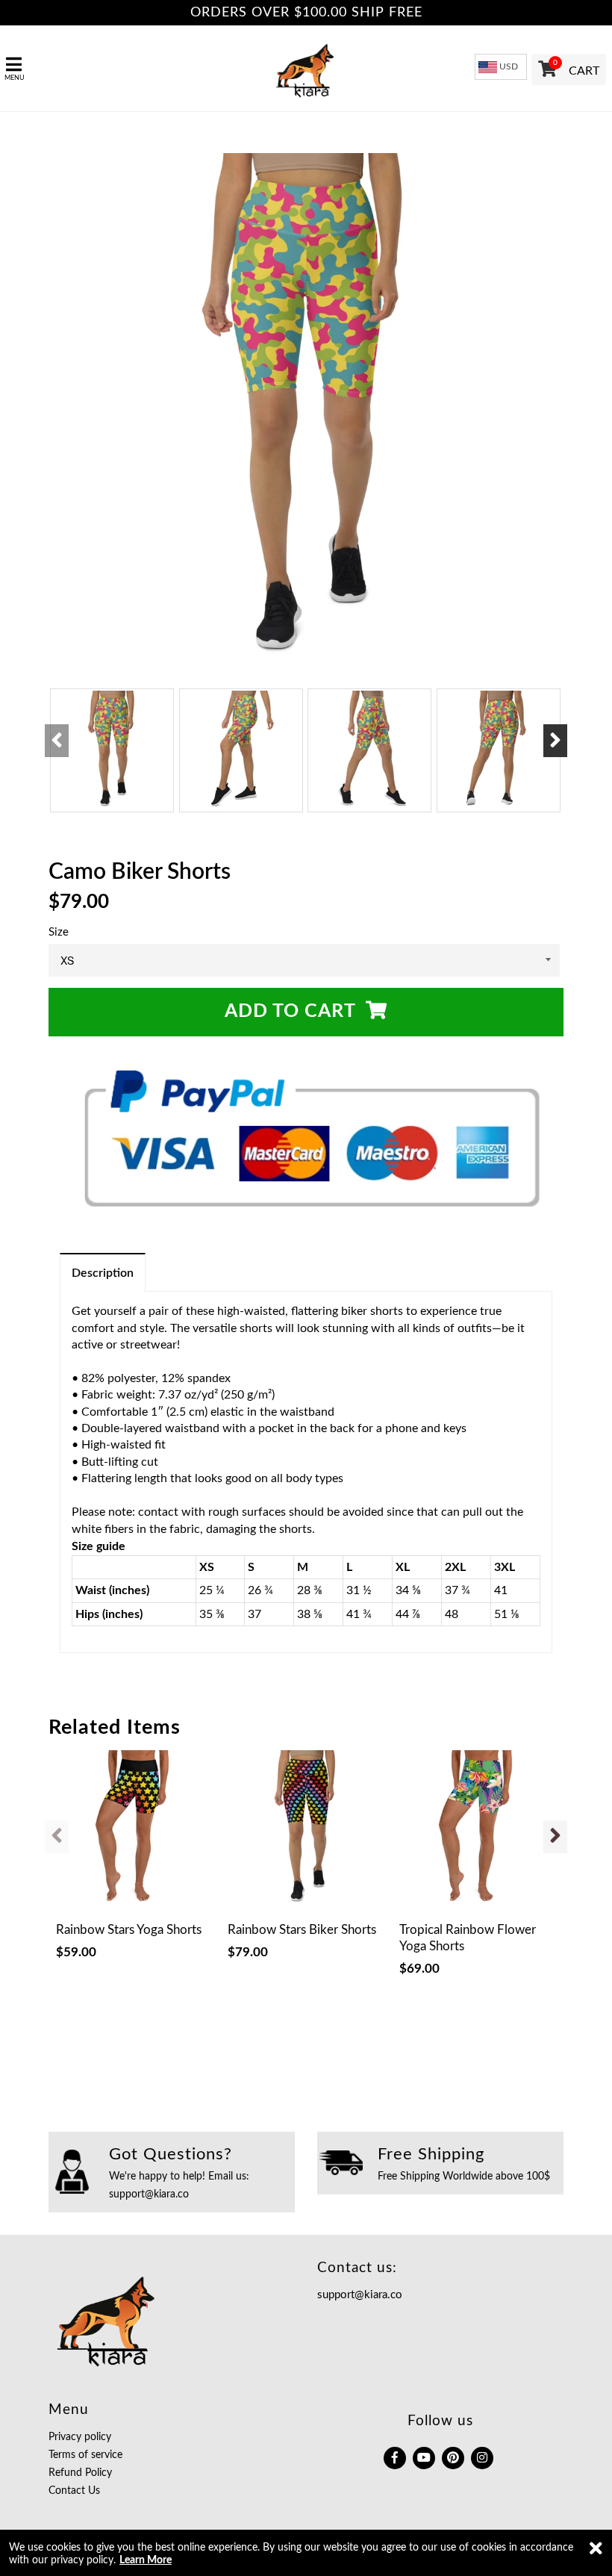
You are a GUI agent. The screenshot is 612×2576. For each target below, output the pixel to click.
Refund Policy (80, 2473)
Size (59, 932)
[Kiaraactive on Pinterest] (453, 2458)
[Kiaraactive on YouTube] (424, 2458)
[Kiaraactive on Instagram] (482, 2458)
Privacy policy (80, 2437)
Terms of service (85, 2455)
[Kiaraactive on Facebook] (395, 2458)
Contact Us (74, 2491)
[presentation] (57, 741)
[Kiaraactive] (306, 68)
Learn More (146, 2560)
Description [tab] (103, 1273)
